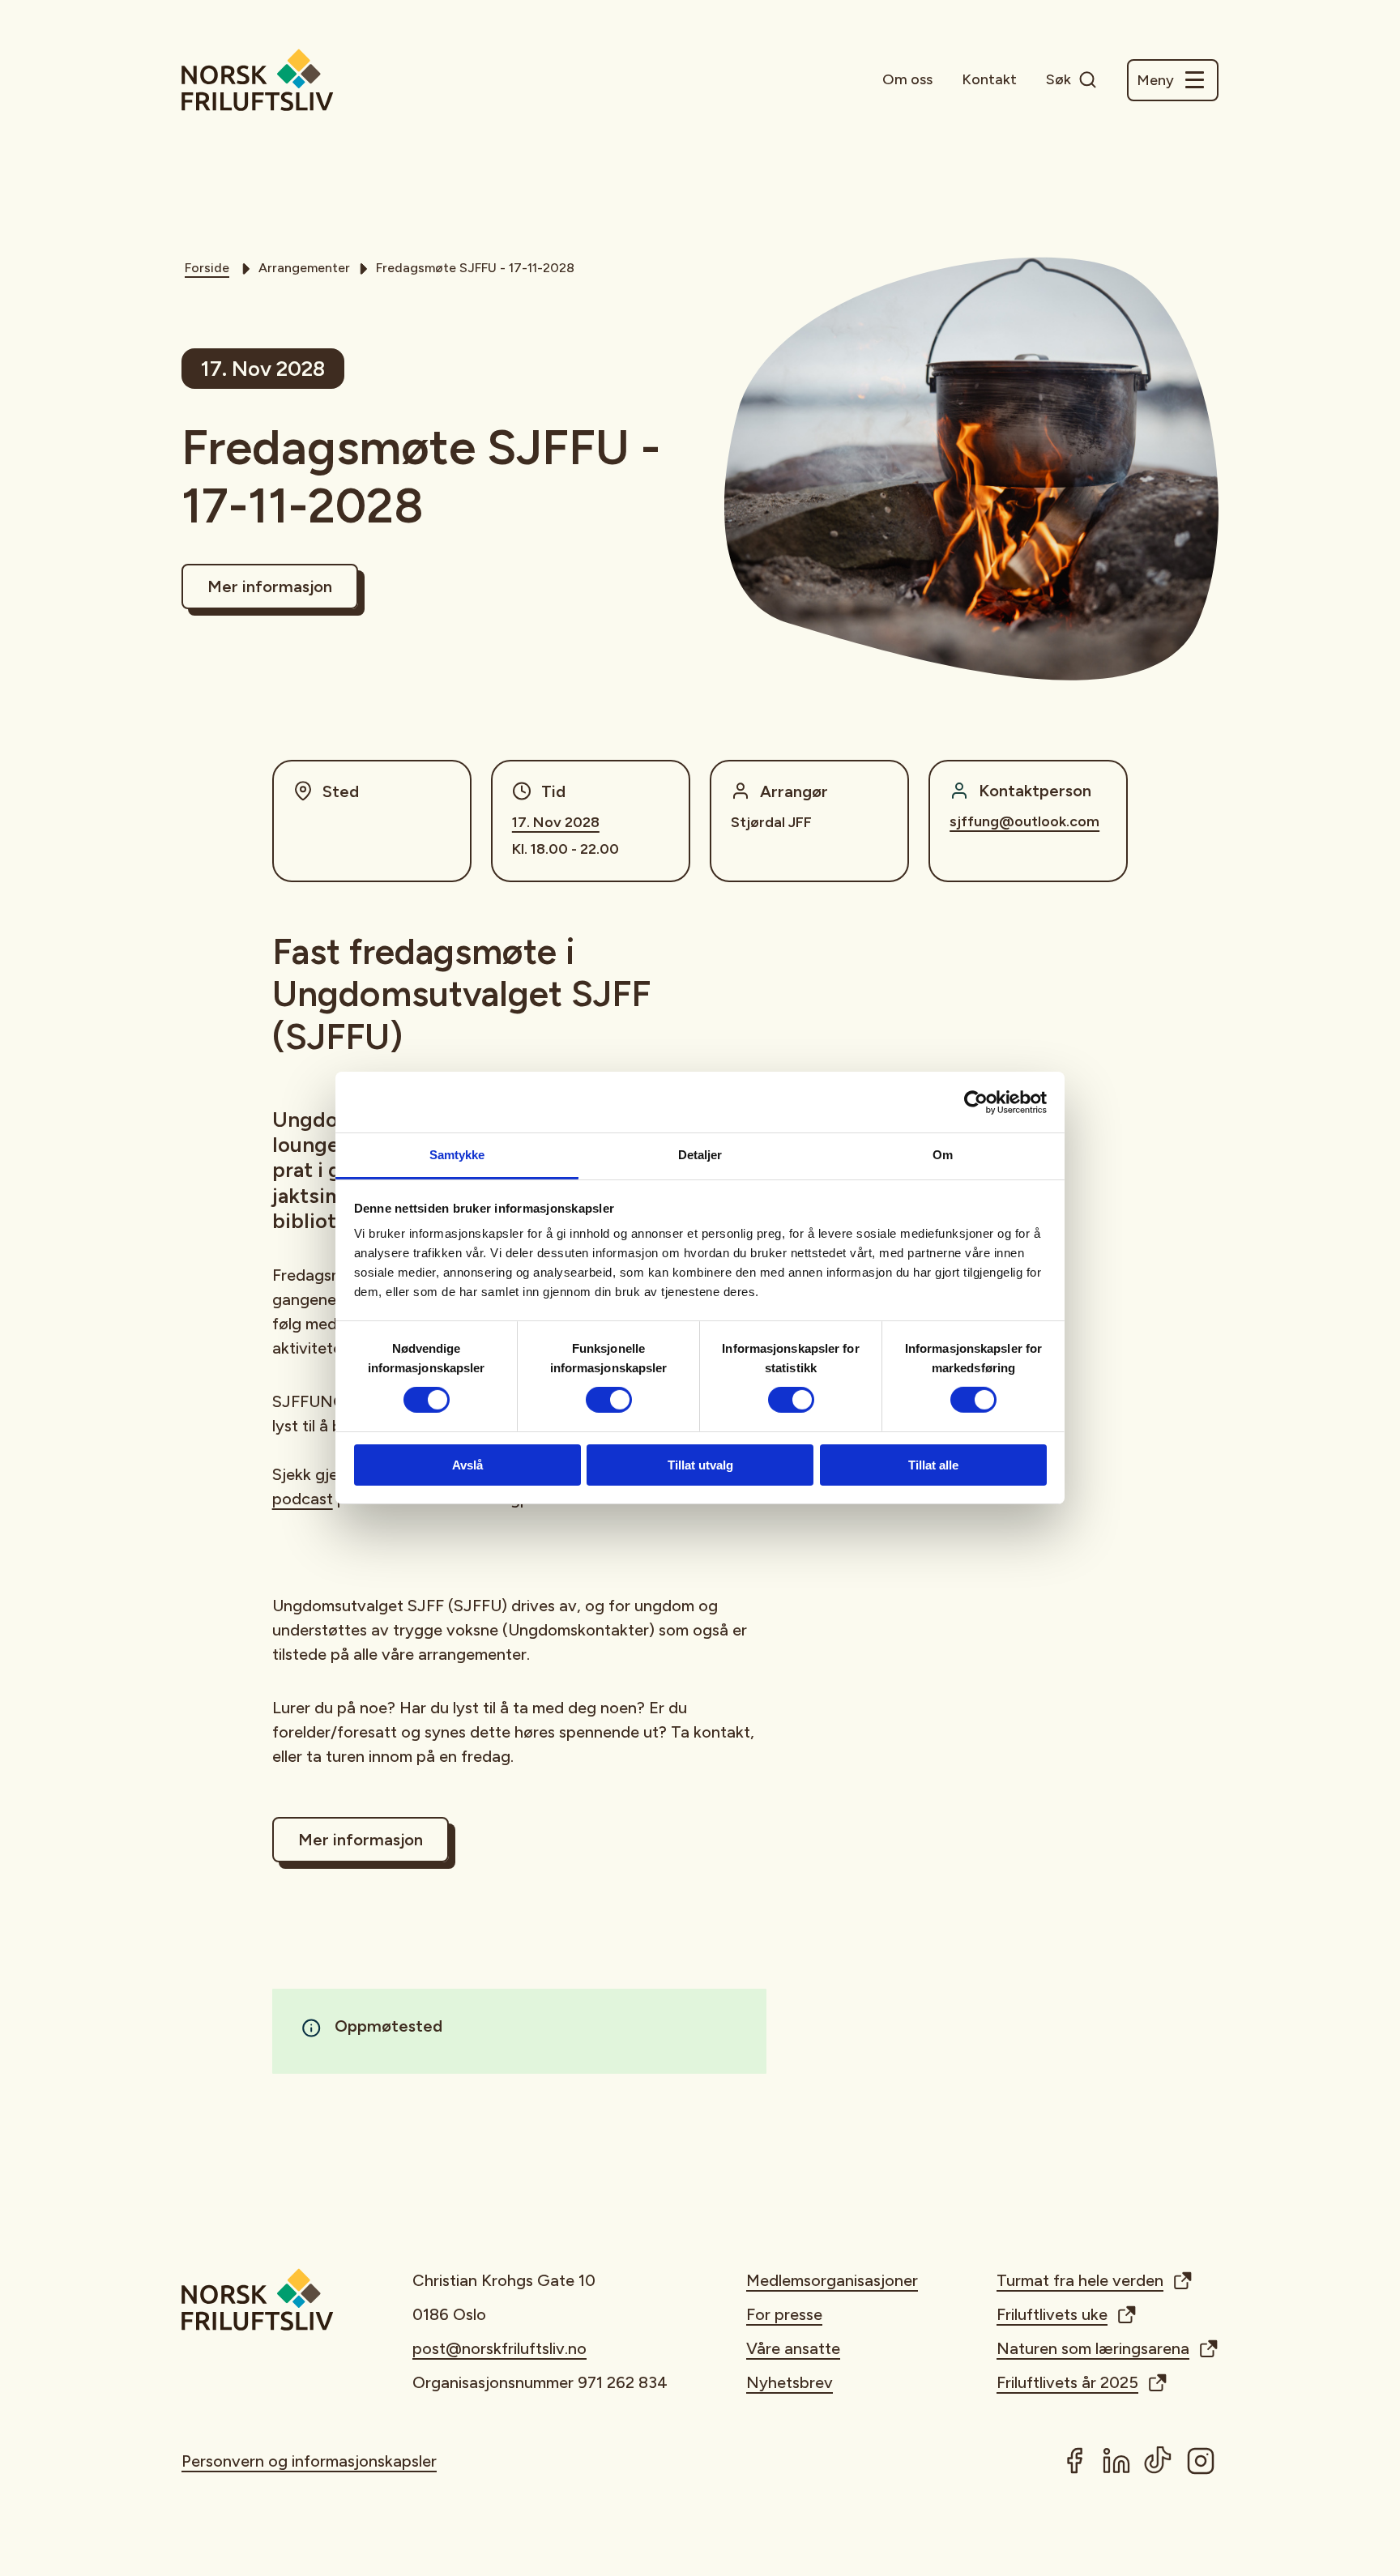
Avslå (467, 1465)
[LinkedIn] (1116, 2461)
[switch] (609, 1400)
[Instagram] (1201, 2461)
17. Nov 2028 (556, 822)
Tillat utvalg (700, 1465)
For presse (784, 2314)
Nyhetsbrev (790, 2382)
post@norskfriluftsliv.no (499, 2348)
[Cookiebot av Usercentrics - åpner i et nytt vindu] (976, 1102)
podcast (303, 1499)
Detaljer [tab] (700, 1155)
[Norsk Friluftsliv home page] (258, 80)
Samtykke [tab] (457, 1155)
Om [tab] (943, 1155)
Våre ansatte (793, 2348)
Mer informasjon (270, 586)
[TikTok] (1159, 2461)
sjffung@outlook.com (1024, 821)
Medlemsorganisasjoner (832, 2280)
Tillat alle (933, 1465)
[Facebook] (1074, 2461)
